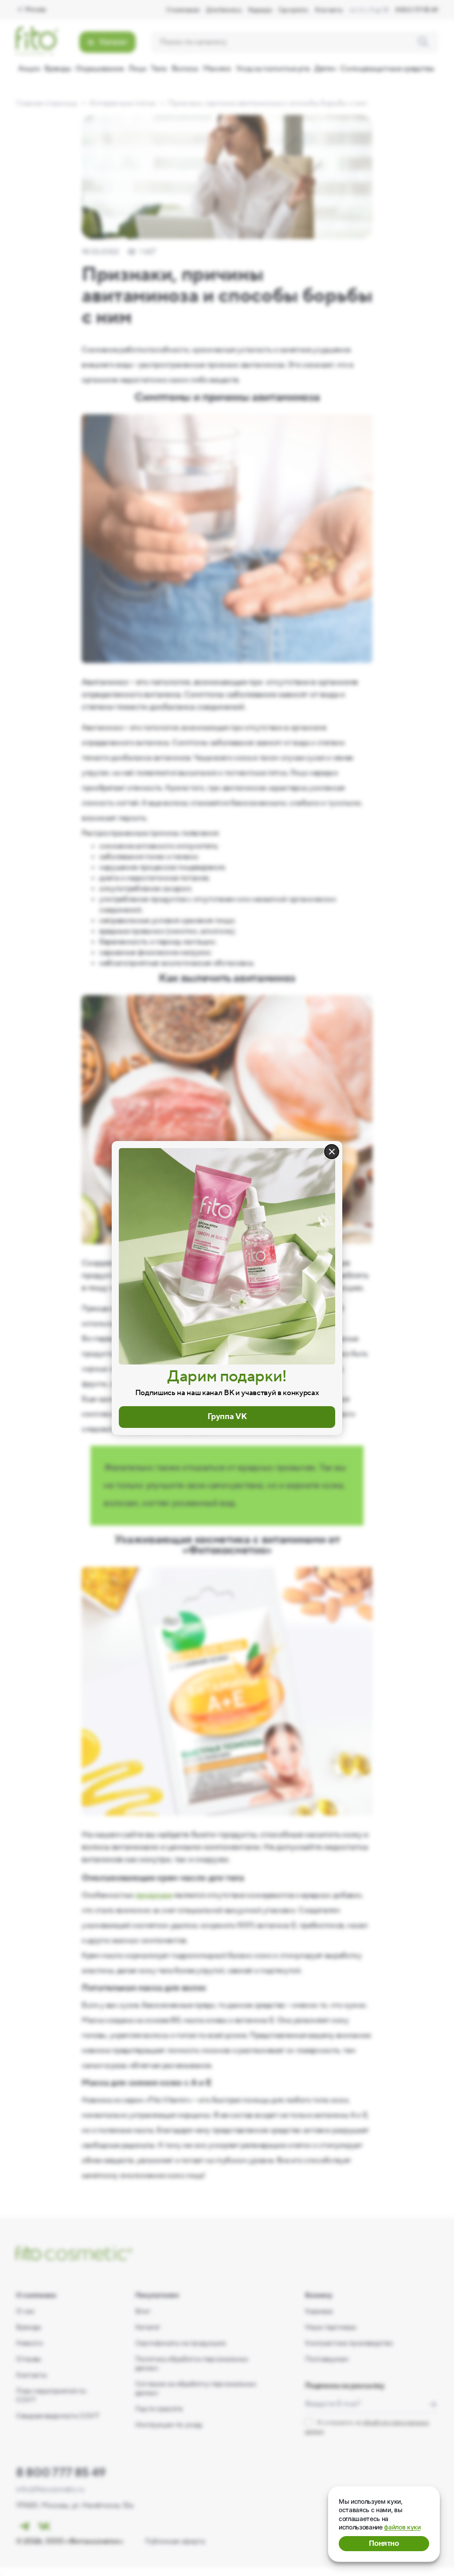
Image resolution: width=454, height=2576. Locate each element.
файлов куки (402, 2527)
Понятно (384, 2543)
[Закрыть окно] (332, 1152)
